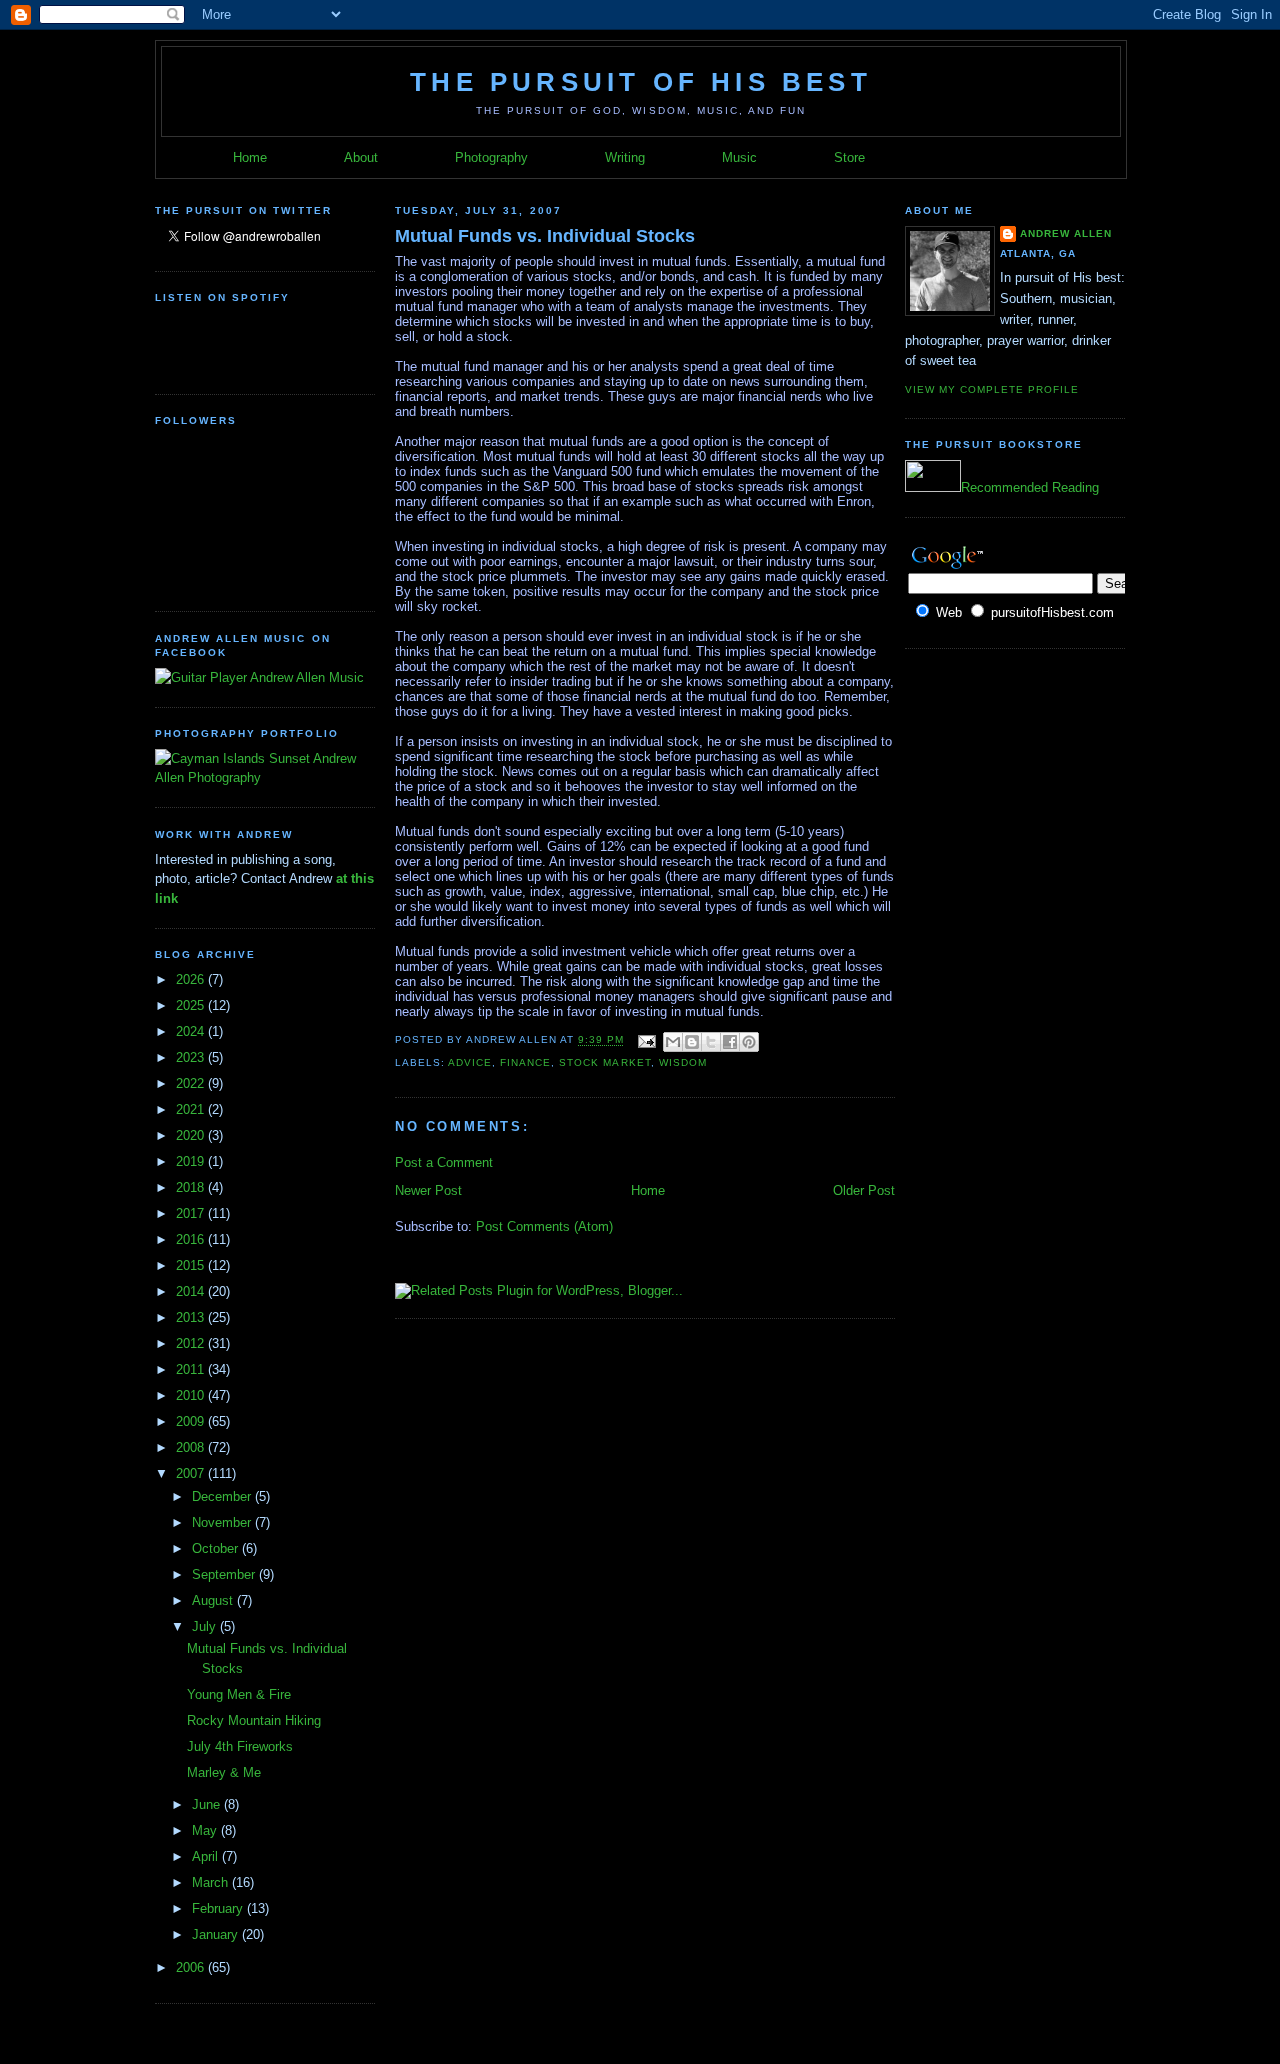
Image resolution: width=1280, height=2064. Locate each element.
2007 (192, 1473)
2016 (192, 1239)
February (219, 1908)
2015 (192, 1265)
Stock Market (604, 1062)
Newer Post (428, 1190)
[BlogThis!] (692, 1042)
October (217, 1548)
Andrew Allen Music (305, 677)
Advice (470, 1062)
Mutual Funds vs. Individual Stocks (545, 236)
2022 (192, 1083)
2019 (192, 1161)
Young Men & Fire (239, 1694)
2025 (192, 1005)
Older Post (864, 1190)
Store (849, 157)
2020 (192, 1135)
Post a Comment (444, 1162)
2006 (192, 1967)
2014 (192, 1291)
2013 (192, 1317)
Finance (525, 1062)
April (207, 1856)
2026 (192, 979)
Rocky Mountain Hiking (254, 1720)
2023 (192, 1057)
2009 (192, 1421)
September (225, 1574)
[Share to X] (711, 1042)
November (223, 1522)
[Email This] (673, 1042)
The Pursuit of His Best (641, 82)
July (206, 1626)
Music (739, 157)
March (212, 1882)
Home (250, 157)
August (214, 1600)
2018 (192, 1187)
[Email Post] (646, 1040)
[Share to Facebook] (730, 1042)
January (217, 1934)
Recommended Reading (1030, 487)
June (208, 1804)
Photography (491, 157)
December (223, 1496)
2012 (192, 1343)
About (361, 157)
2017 (192, 1213)
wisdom (683, 1062)
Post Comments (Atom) (544, 1226)
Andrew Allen (1066, 233)
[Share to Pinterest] (749, 1042)
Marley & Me (224, 1772)
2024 (192, 1031)
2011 (192, 1369)
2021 (192, 1109)
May (206, 1830)
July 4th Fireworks (240, 1746)
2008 (192, 1447)
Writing (625, 157)
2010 (192, 1395)
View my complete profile (992, 389)
